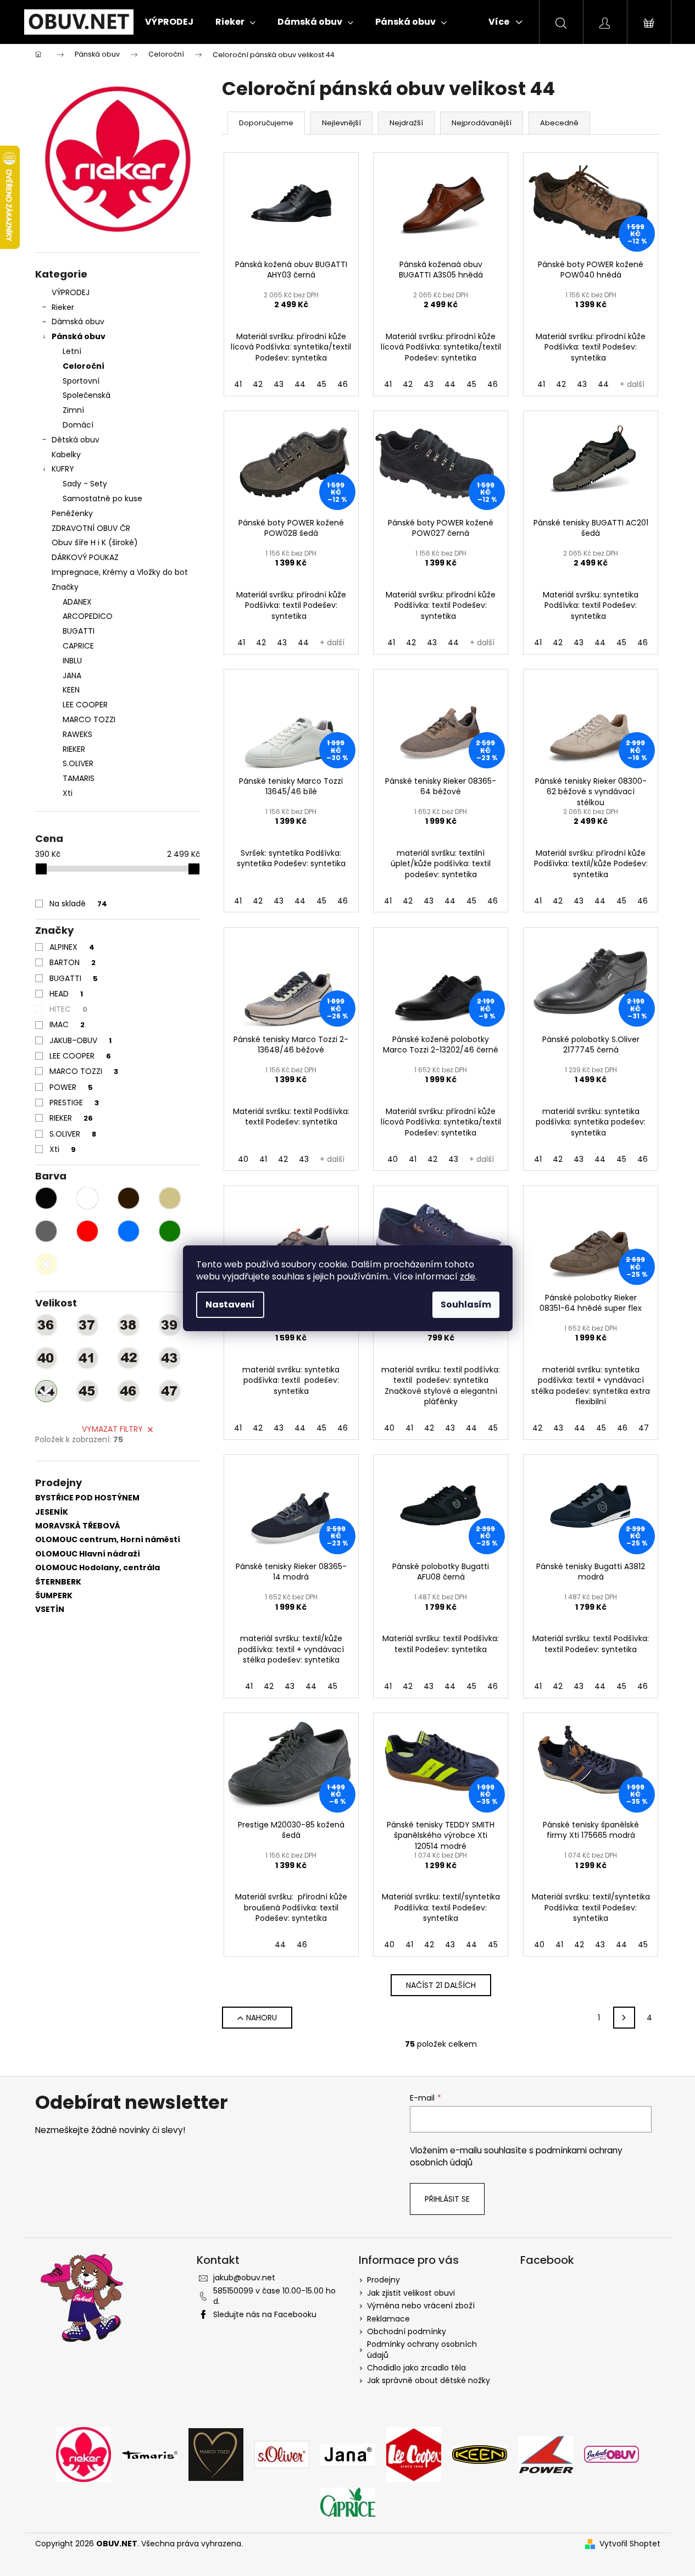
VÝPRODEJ (71, 292)
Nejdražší (406, 123)
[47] (170, 1391)
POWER (71, 1087)
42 (258, 384)
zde (468, 1276)
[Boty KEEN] (480, 2454)
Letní (72, 351)
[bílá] (87, 1198)
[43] (170, 1358)
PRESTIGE (74, 1103)
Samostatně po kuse (102, 498)
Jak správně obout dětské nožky (429, 2380)
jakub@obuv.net (244, 2278)
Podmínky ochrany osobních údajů (422, 2349)
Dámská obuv (78, 322)
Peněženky (72, 513)
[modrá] (129, 1231)
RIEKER (71, 1118)
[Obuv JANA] (348, 2454)
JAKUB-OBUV (80, 1040)
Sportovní (81, 381)
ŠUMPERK (54, 1596)
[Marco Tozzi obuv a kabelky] (216, 2454)
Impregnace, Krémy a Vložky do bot (120, 572)
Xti (63, 1149)
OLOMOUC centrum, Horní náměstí (108, 1540)
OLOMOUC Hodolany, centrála (98, 1568)
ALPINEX (72, 947)
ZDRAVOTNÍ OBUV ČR (91, 528)
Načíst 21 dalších (441, 1985)
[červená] (87, 1231)
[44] (46, 1391)
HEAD (66, 994)
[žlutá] (46, 1264)
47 (644, 1428)
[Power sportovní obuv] (546, 2454)
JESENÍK (52, 1512)
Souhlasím (466, 1304)
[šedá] (46, 1231)
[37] (87, 1325)
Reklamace (388, 2319)
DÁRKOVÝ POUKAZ (85, 557)
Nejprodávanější (482, 123)
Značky (65, 587)
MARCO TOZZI (84, 1071)
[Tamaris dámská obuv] (150, 2454)
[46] (129, 1391)
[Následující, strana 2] (624, 2018)
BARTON (73, 962)
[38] (129, 1325)
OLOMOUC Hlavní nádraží (88, 1554)
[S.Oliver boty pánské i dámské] (282, 2454)
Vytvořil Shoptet (630, 2544)
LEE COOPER (80, 1056)
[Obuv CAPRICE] (348, 2501)
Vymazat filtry (112, 1429)
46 (343, 384)
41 (238, 384)
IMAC (67, 1024)
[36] (46, 1325)
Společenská (87, 395)
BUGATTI (74, 978)
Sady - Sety (85, 484)
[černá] (46, 1198)
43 (279, 384)
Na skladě (78, 904)
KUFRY (63, 469)
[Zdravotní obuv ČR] (611, 2454)
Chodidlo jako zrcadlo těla (416, 2368)
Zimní (73, 410)
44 (300, 384)
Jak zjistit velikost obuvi (411, 2293)
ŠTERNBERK (58, 1582)
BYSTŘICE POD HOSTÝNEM (87, 1498)
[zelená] (170, 1231)
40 (243, 1159)
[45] (87, 1391)
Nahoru (262, 2018)
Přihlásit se (447, 2199)
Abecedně (559, 123)
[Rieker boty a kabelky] (84, 2454)
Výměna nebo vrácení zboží (421, 2306)
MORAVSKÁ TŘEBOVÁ (78, 1526)
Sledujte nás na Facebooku (265, 2314)
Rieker (63, 307)
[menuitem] (169, 22)
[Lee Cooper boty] (414, 2454)
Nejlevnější (341, 123)
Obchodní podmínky (407, 2331)
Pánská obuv (79, 336)
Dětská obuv (76, 440)
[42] (129, 1358)
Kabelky (66, 455)
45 (321, 384)
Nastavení (230, 1304)
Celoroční (84, 366)
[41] (87, 1358)
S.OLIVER (73, 1134)
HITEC (68, 1009)
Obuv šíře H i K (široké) (95, 542)
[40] (46, 1358)
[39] (170, 1325)
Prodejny (383, 2280)
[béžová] (170, 1198)
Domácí (78, 425)
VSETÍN (50, 1610)
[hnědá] (129, 1198)
